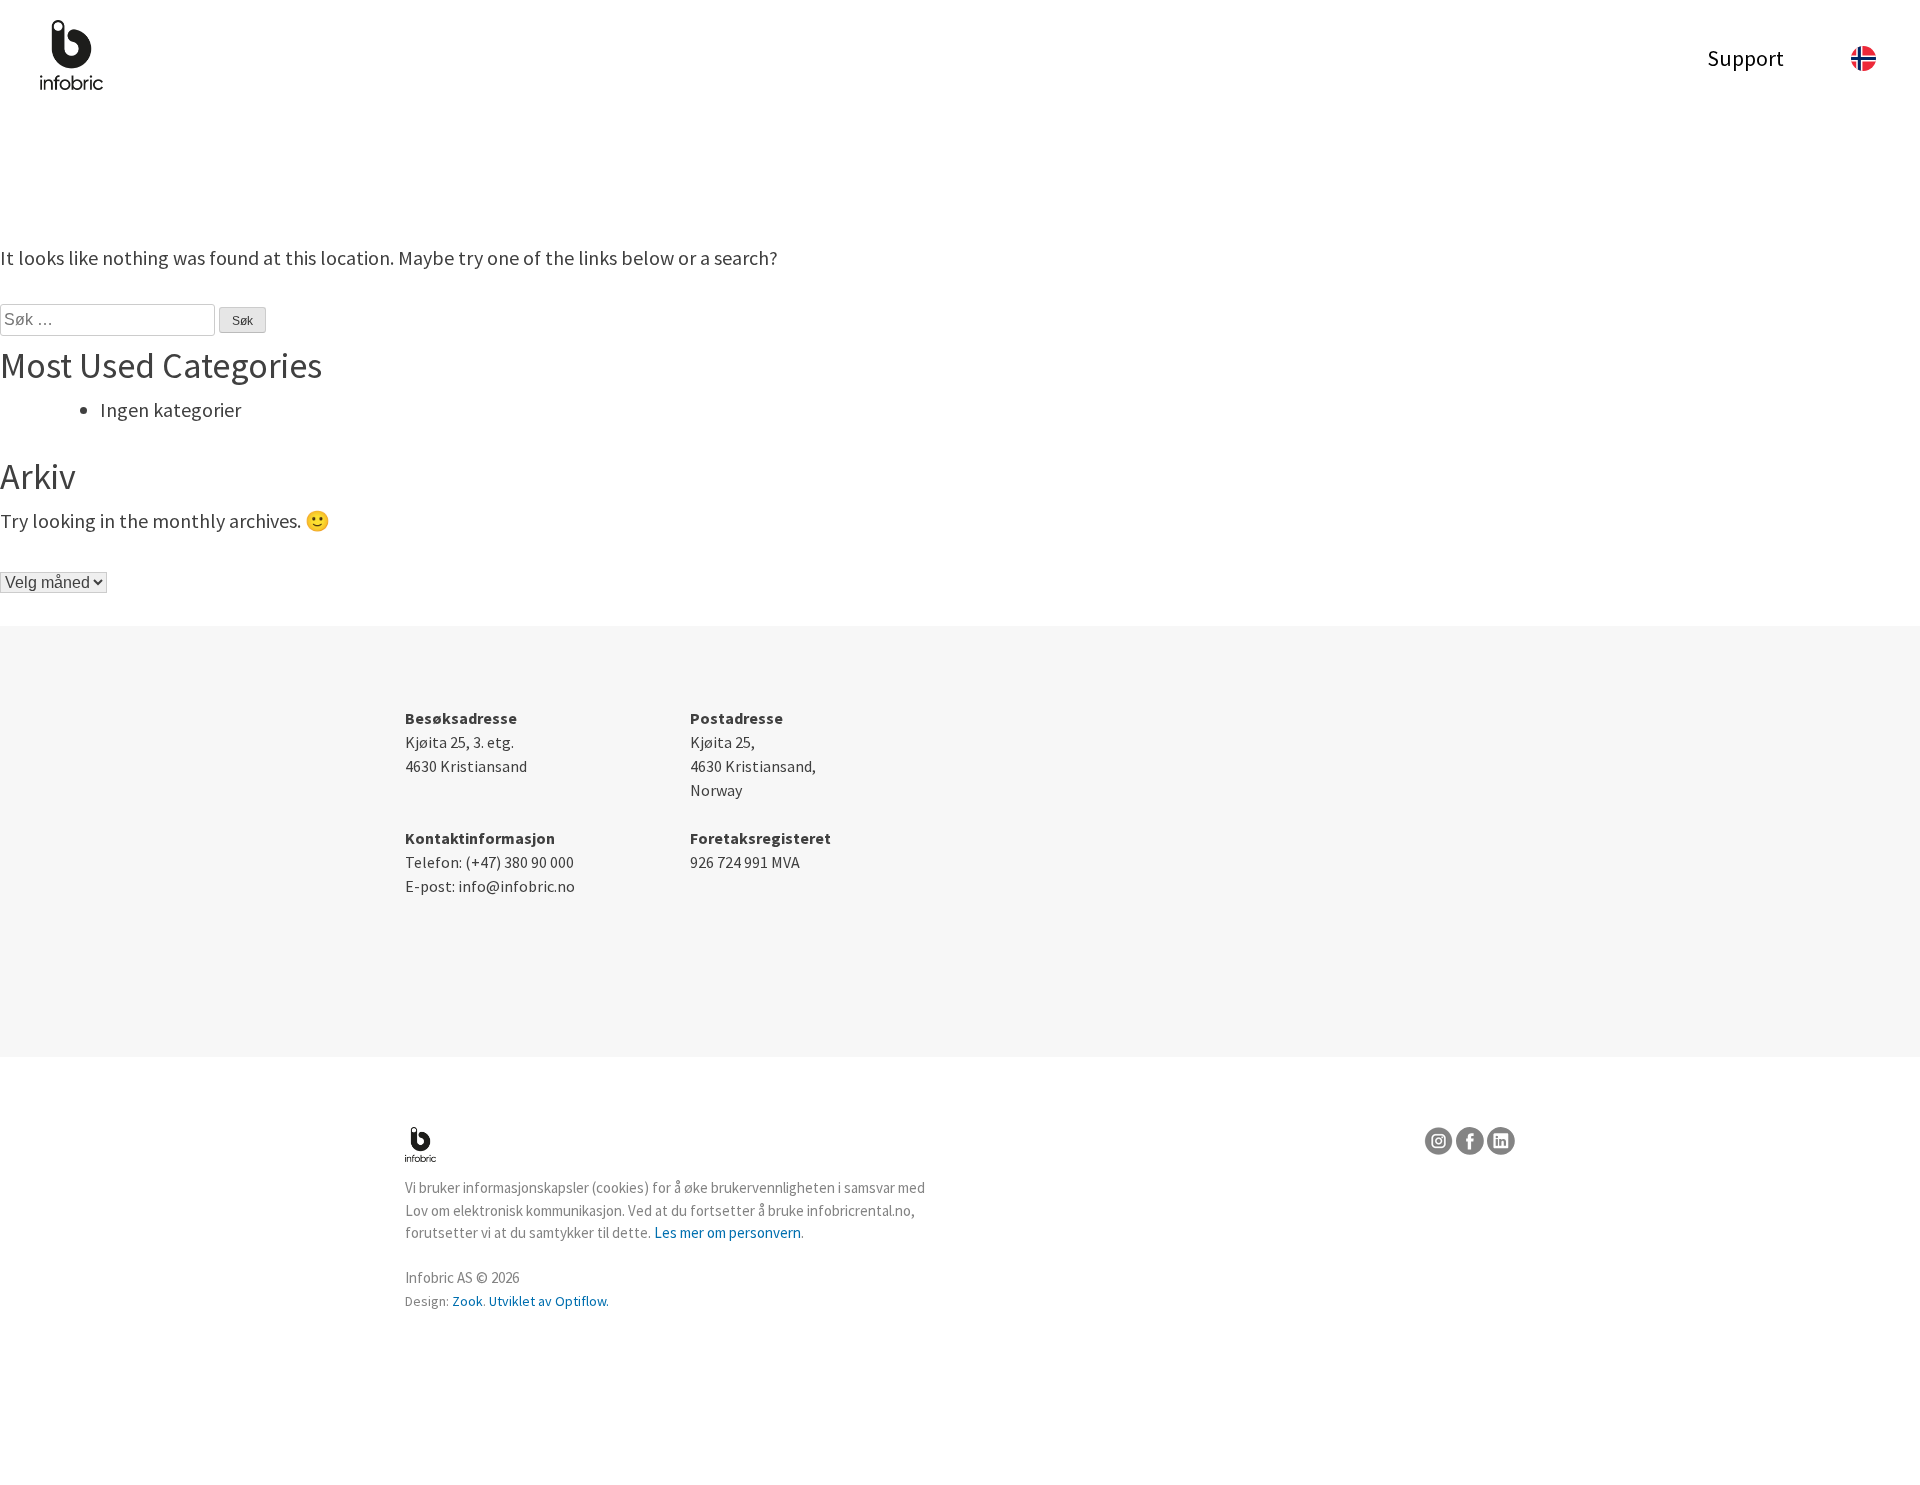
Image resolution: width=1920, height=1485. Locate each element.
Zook (467, 1301)
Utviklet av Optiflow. (549, 1301)
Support (1745, 58)
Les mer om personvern (727, 1232)
